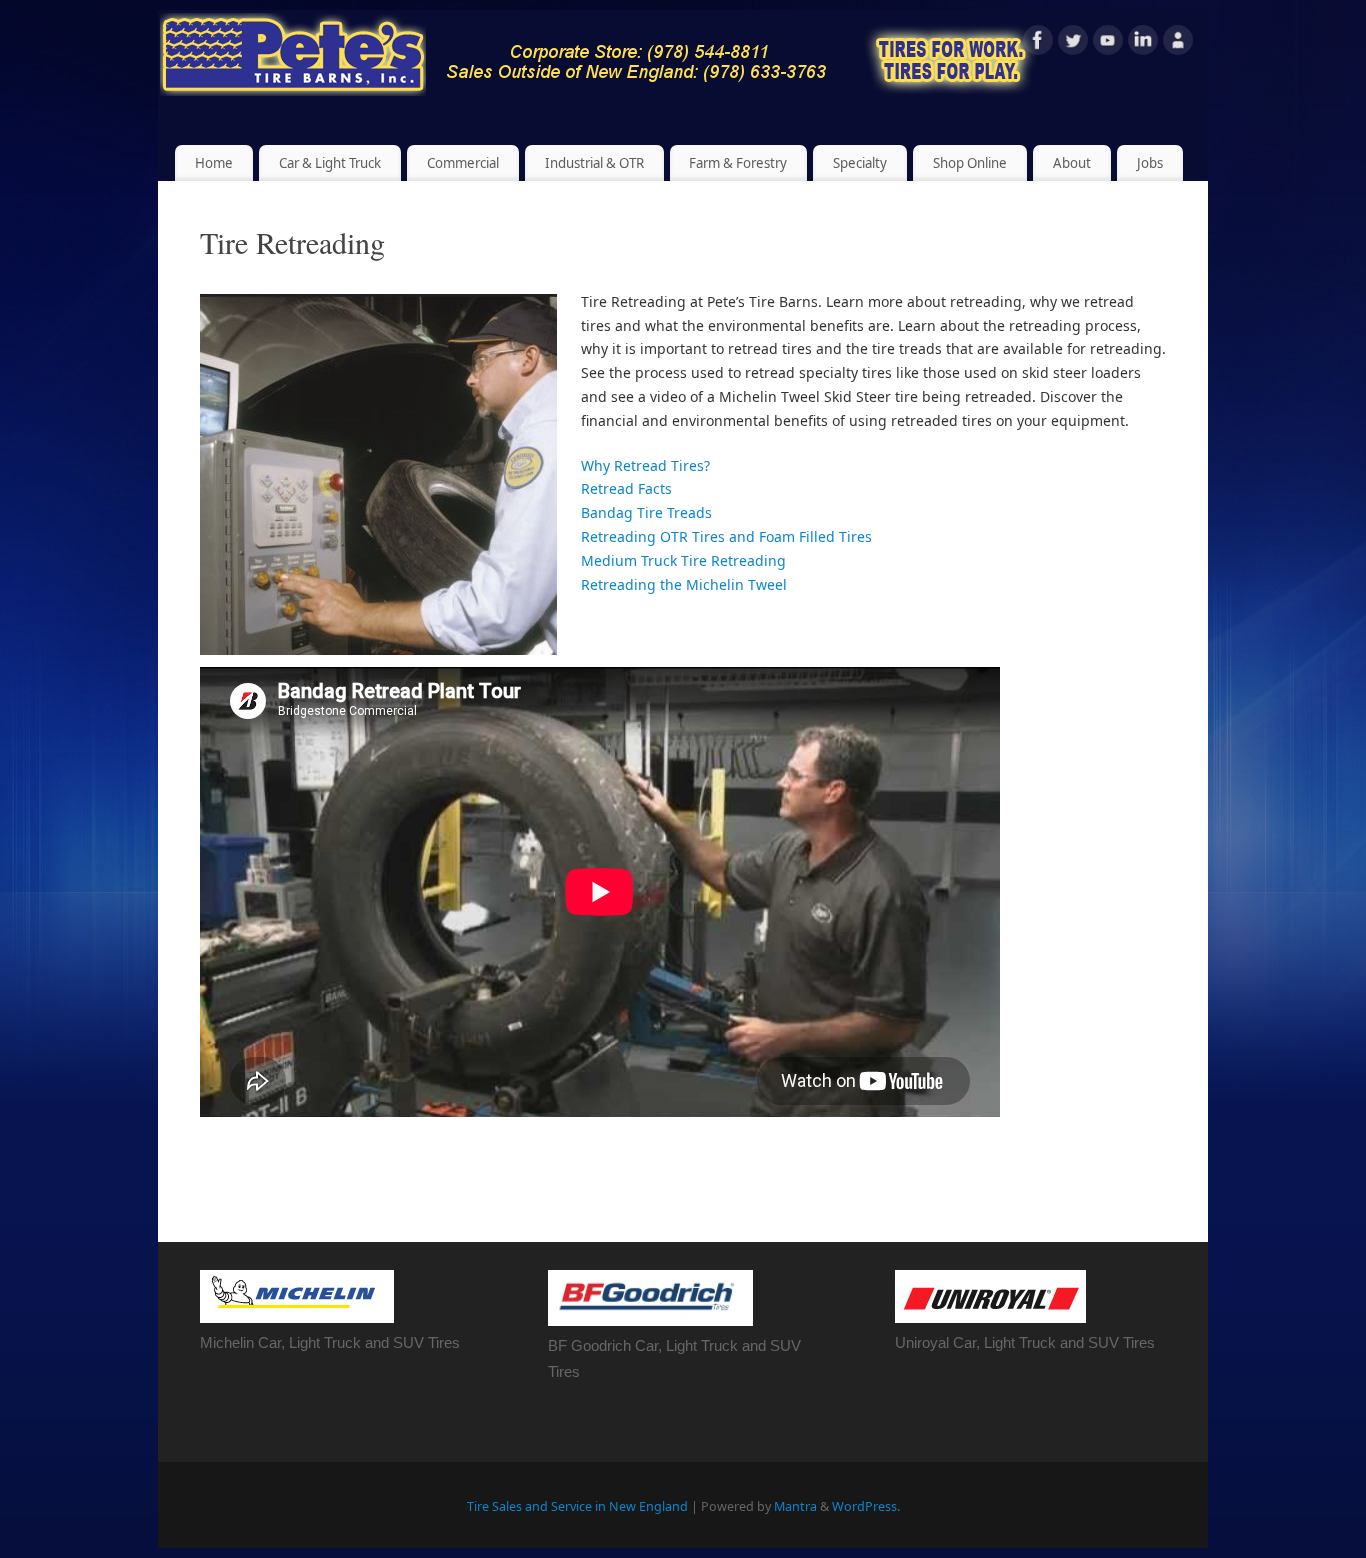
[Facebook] (1038, 43)
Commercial (463, 163)
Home (214, 163)
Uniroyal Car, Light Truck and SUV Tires (1025, 1342)
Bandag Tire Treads (646, 512)
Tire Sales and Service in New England (577, 1506)
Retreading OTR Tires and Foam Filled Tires (726, 536)
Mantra (795, 1506)
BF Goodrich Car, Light (624, 1345)
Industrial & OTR (594, 163)
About (1072, 163)
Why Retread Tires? (645, 465)
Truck (719, 1345)
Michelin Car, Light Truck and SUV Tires (330, 1342)
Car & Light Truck (330, 163)
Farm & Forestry (738, 163)
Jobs (1150, 163)
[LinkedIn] (1143, 43)
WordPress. (866, 1506)
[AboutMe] (1178, 43)
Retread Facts (626, 488)
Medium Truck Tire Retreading (683, 560)
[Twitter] (1073, 43)
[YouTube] (1108, 43)
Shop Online (970, 163)
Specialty (860, 163)
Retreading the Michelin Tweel (684, 584)
